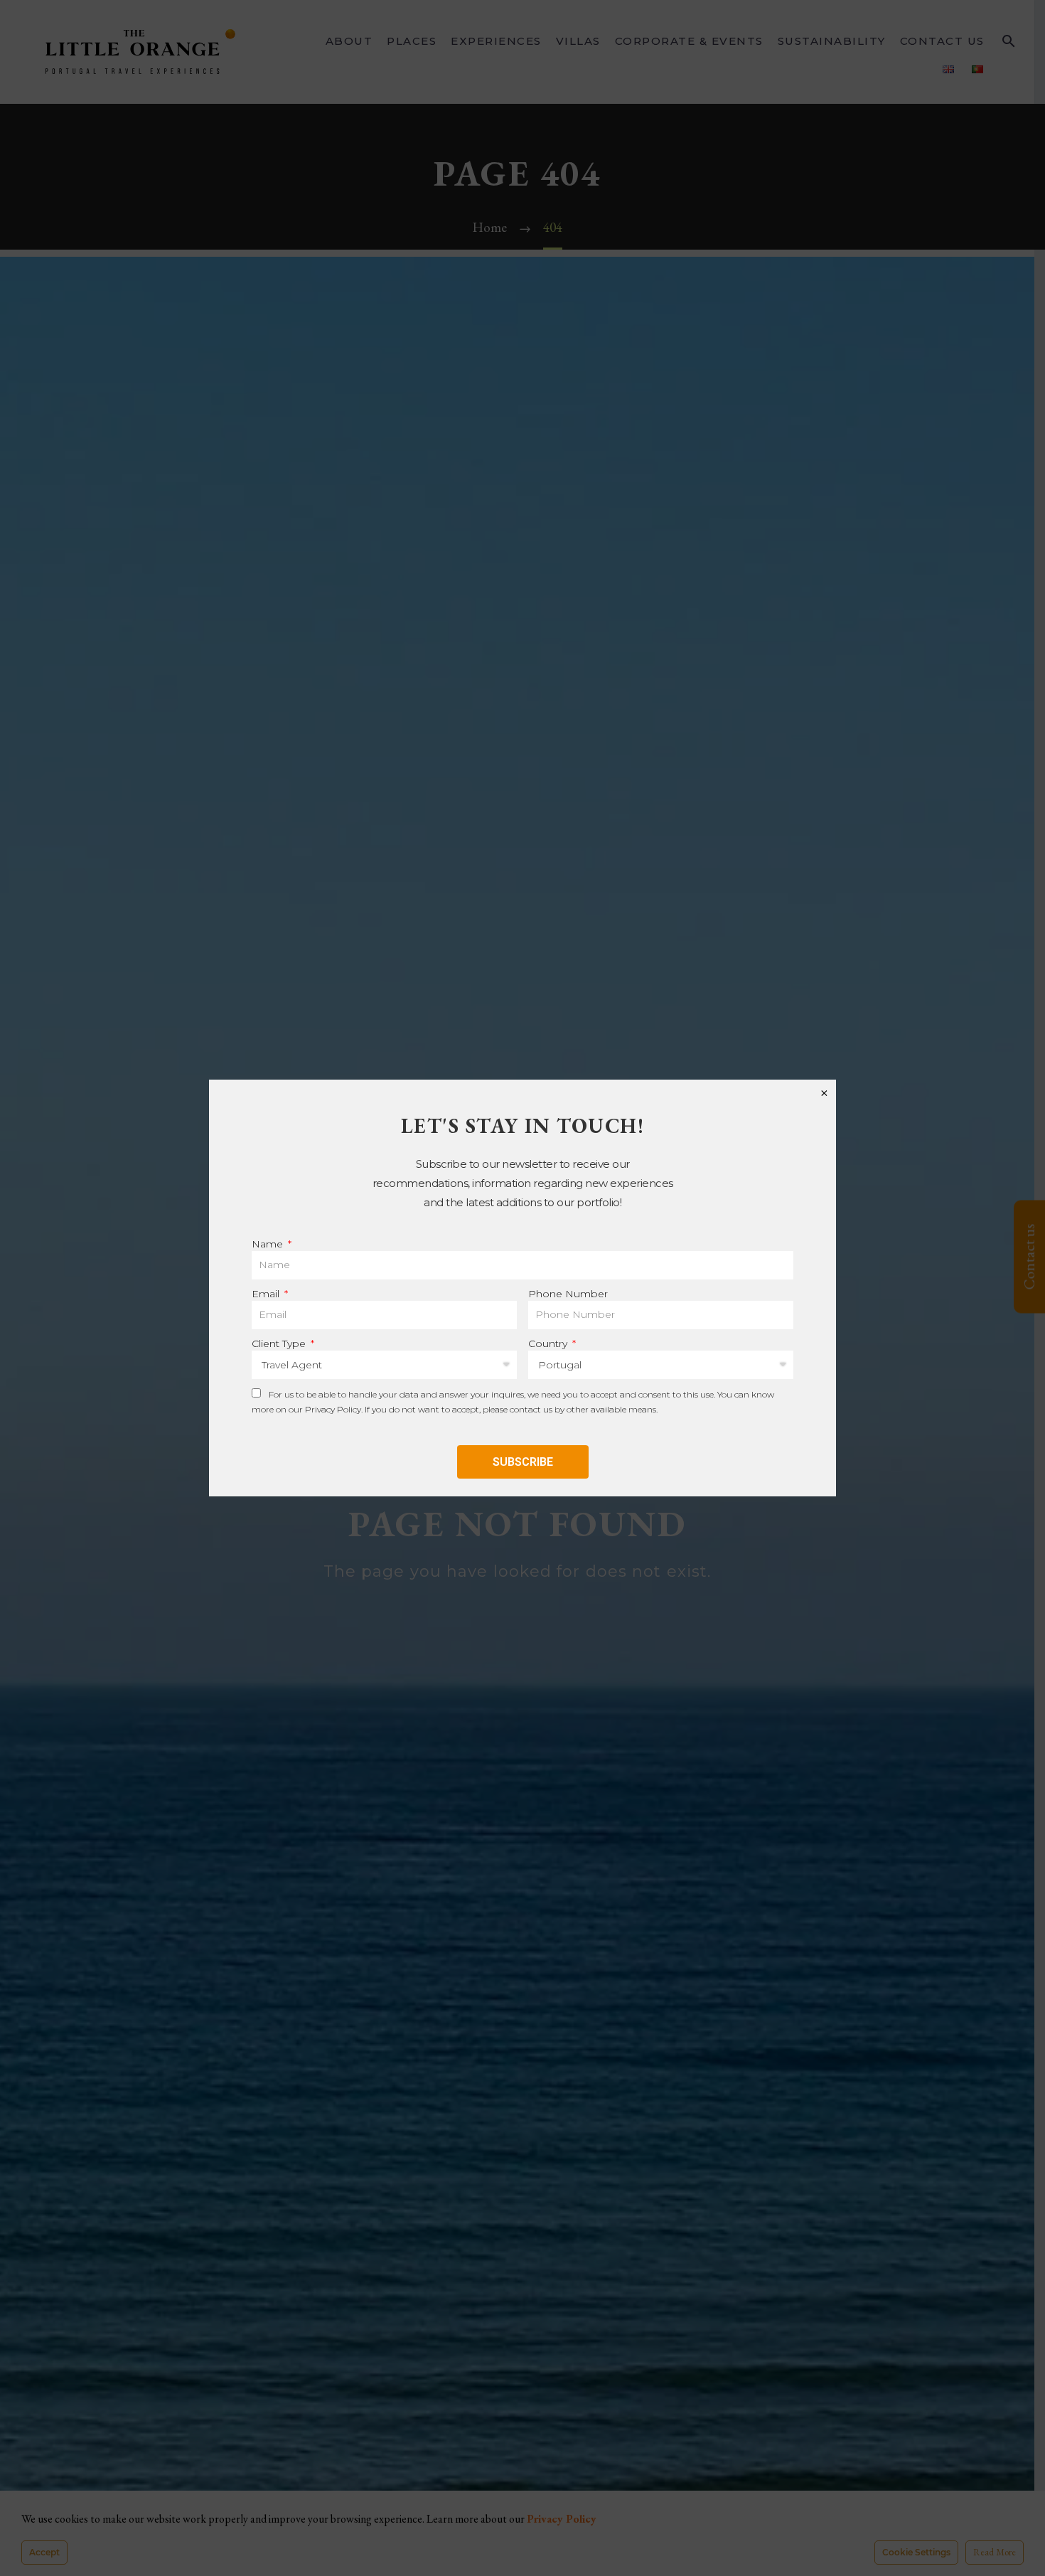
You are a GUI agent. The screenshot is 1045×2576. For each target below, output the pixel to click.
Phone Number (568, 1294)
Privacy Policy (333, 1409)
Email (267, 1294)
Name (269, 1244)
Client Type (280, 1343)
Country (549, 1343)
